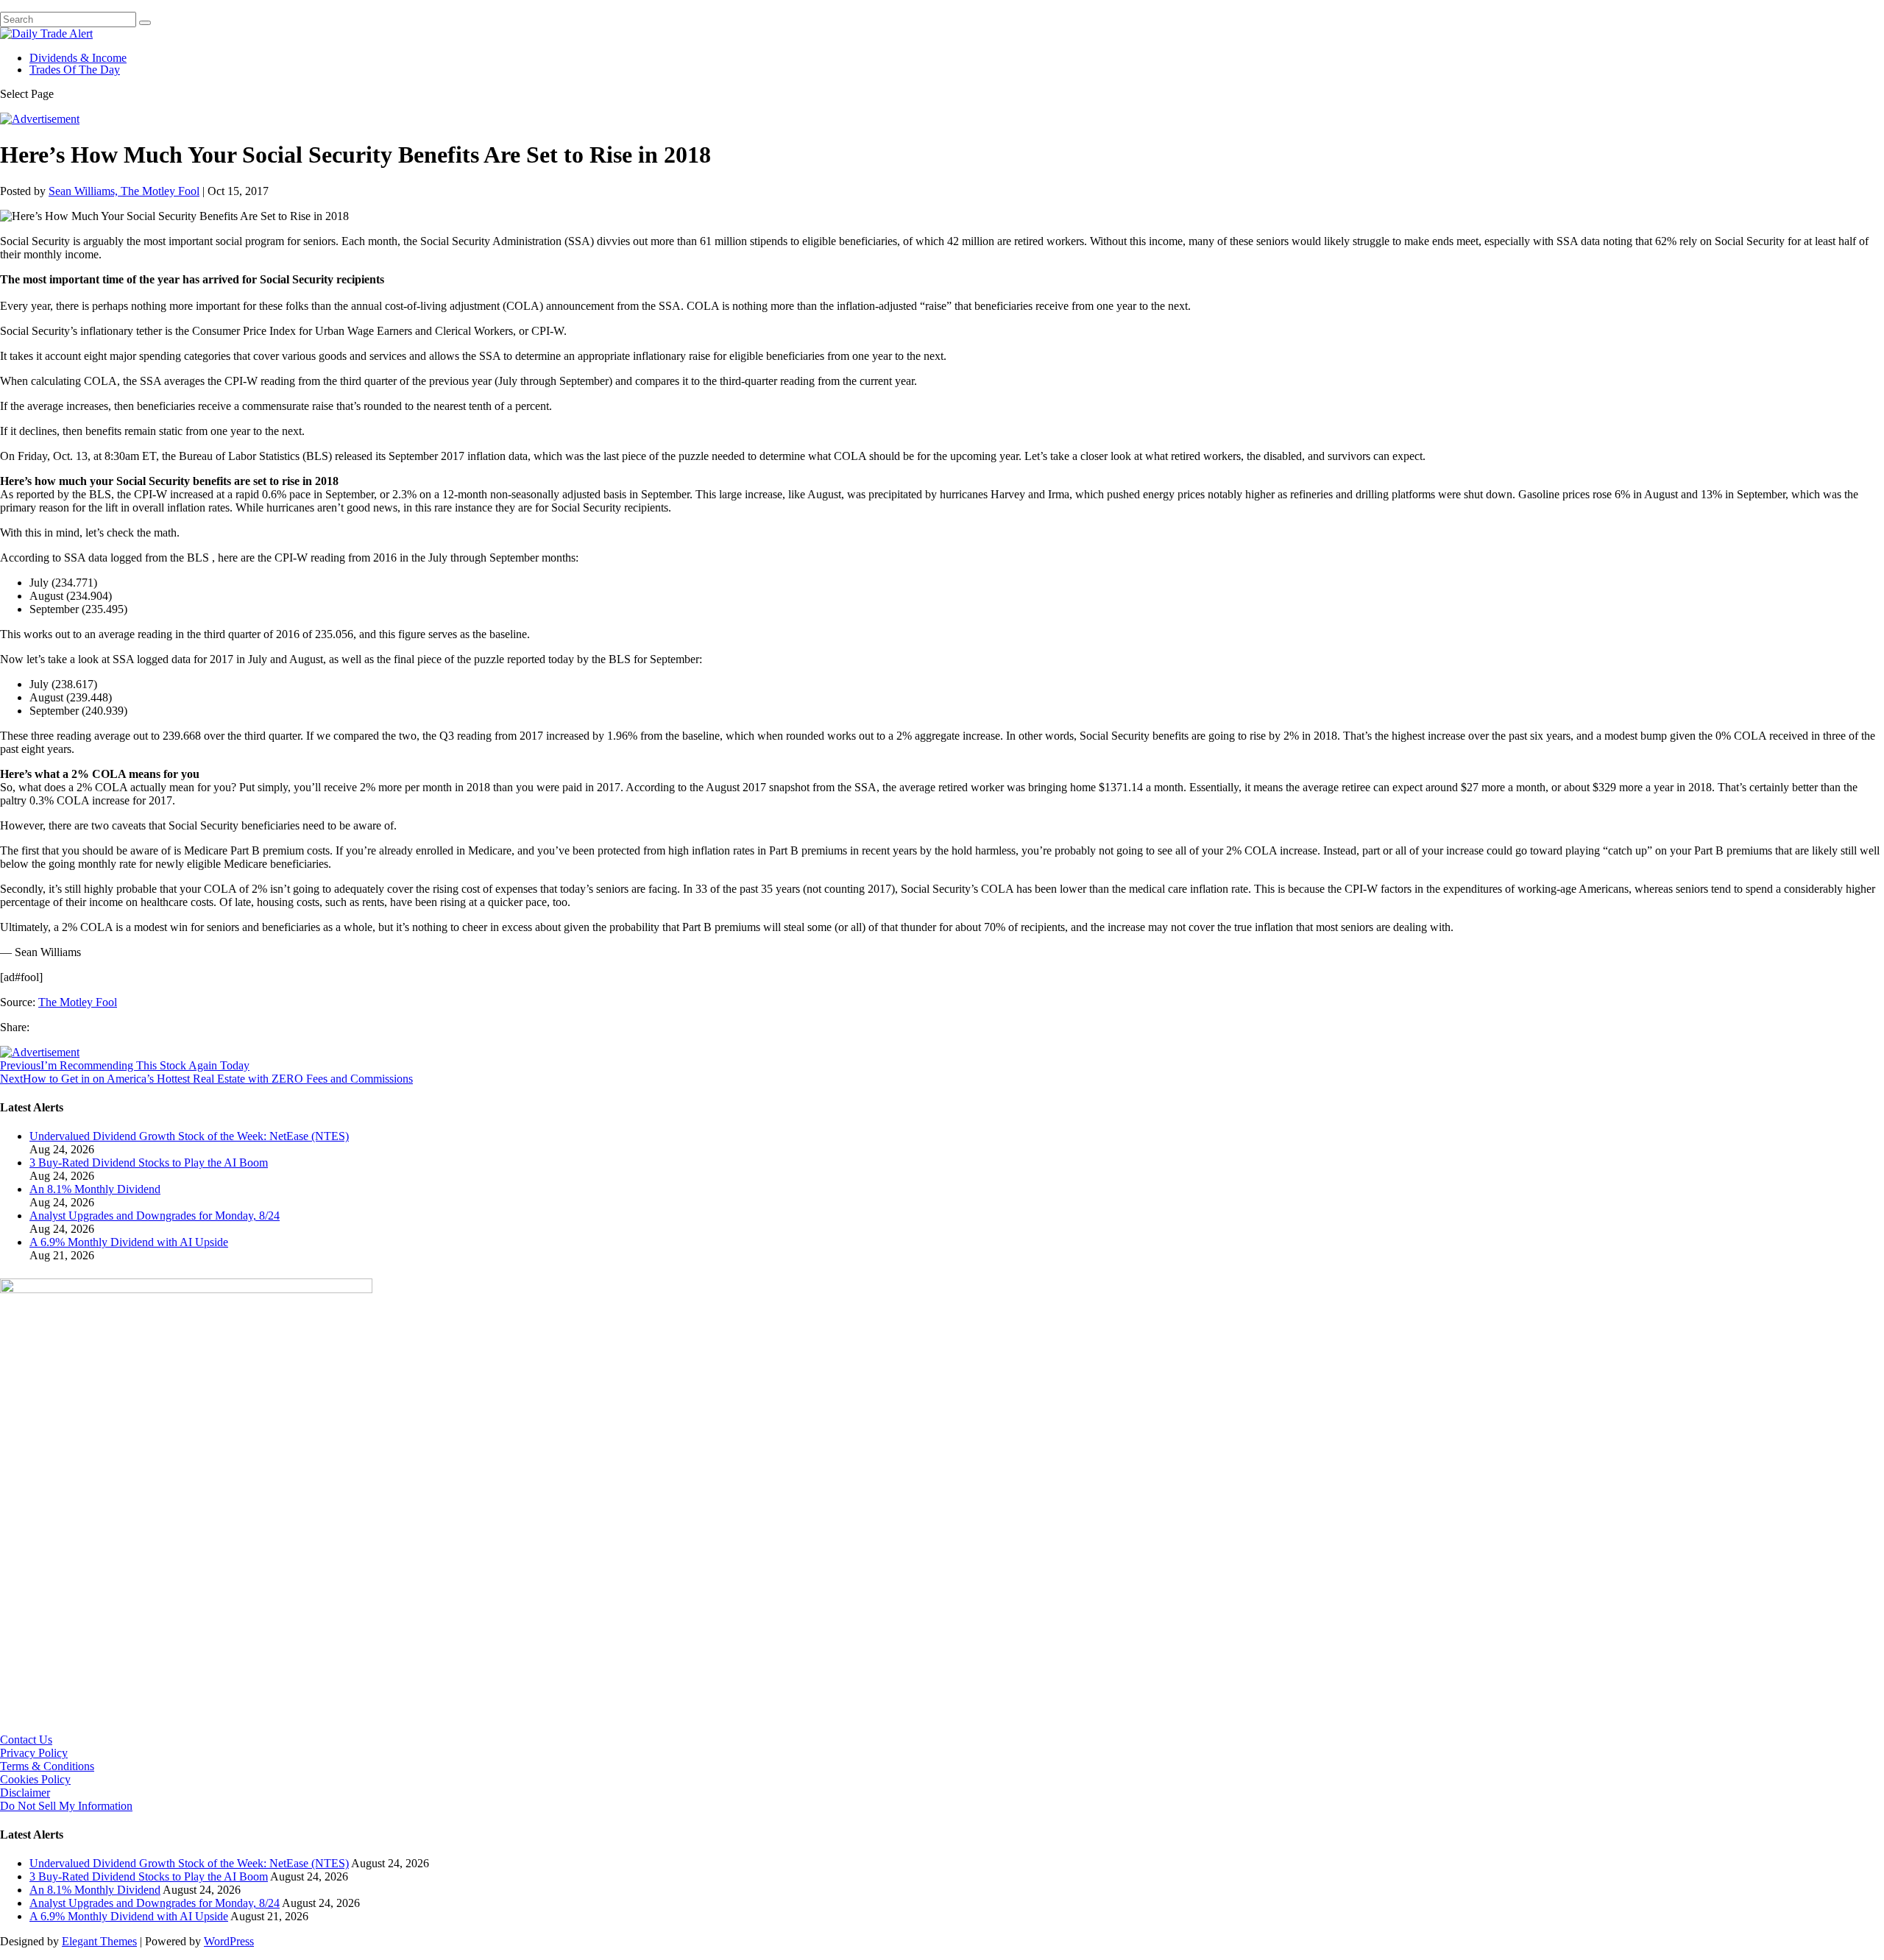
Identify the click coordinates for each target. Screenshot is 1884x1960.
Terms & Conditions (47, 1766)
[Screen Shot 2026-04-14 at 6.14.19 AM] (186, 1289)
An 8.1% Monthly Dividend (95, 1189)
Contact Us (26, 1740)
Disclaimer (25, 1793)
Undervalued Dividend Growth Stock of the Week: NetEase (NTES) (189, 1136)
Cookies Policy (35, 1779)
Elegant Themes (99, 1941)
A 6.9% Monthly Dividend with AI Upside (129, 1242)
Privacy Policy (34, 1753)
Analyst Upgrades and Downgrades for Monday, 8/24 (155, 1216)
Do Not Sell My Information (66, 1806)
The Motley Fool (78, 1002)
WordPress (229, 1941)
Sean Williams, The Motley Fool (124, 191)
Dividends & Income (78, 58)
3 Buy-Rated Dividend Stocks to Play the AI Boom (149, 1163)
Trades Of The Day (75, 70)
